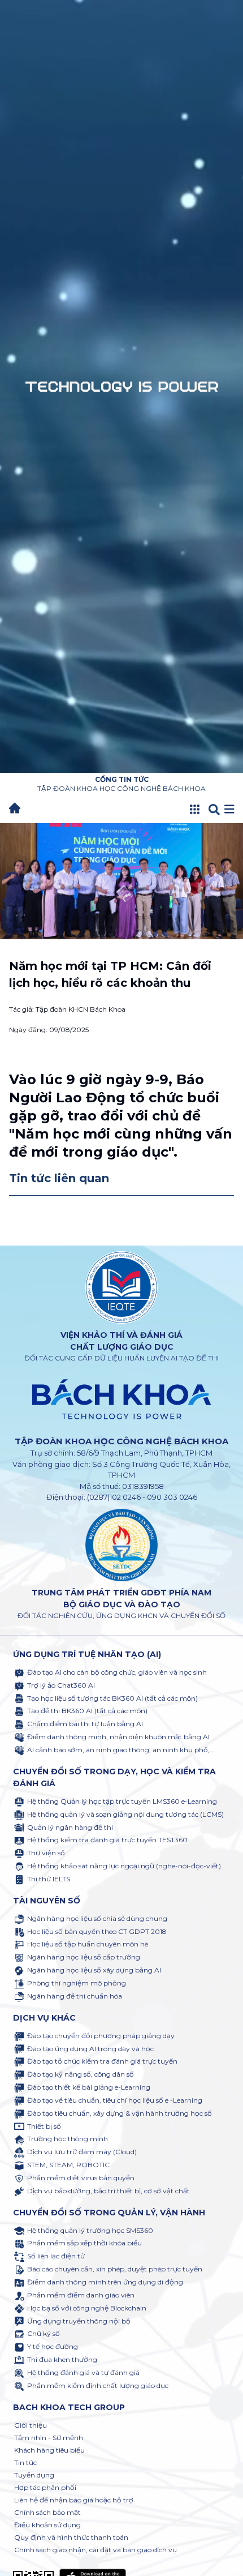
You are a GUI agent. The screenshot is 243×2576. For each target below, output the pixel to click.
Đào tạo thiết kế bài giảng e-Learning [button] (89, 2087)
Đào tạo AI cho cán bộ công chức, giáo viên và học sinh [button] (117, 1672)
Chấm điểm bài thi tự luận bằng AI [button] (85, 1724)
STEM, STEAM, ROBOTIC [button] (68, 2165)
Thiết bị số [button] (44, 2126)
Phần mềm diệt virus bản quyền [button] (81, 2178)
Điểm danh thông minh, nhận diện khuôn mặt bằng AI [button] (118, 1737)
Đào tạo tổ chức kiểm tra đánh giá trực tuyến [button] (102, 2061)
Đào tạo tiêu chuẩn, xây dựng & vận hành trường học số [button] (120, 2113)
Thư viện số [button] (46, 1853)
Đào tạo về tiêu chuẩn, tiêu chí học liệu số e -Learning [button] (115, 2100)
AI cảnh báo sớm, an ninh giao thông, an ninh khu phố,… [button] (121, 1750)
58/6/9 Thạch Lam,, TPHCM (145, 1453)
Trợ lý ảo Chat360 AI (61, 1685)
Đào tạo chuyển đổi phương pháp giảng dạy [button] (101, 2036)
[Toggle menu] (229, 810)
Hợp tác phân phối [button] (45, 2487)
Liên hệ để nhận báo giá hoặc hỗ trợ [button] (74, 2500)
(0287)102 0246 (114, 1497)
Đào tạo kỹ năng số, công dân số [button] (81, 2074)
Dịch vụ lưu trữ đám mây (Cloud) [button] (82, 2152)
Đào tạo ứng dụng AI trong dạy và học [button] (90, 2049)
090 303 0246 (172, 1497)
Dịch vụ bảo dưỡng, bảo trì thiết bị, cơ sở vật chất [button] (109, 2191)
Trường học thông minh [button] (68, 2139)
